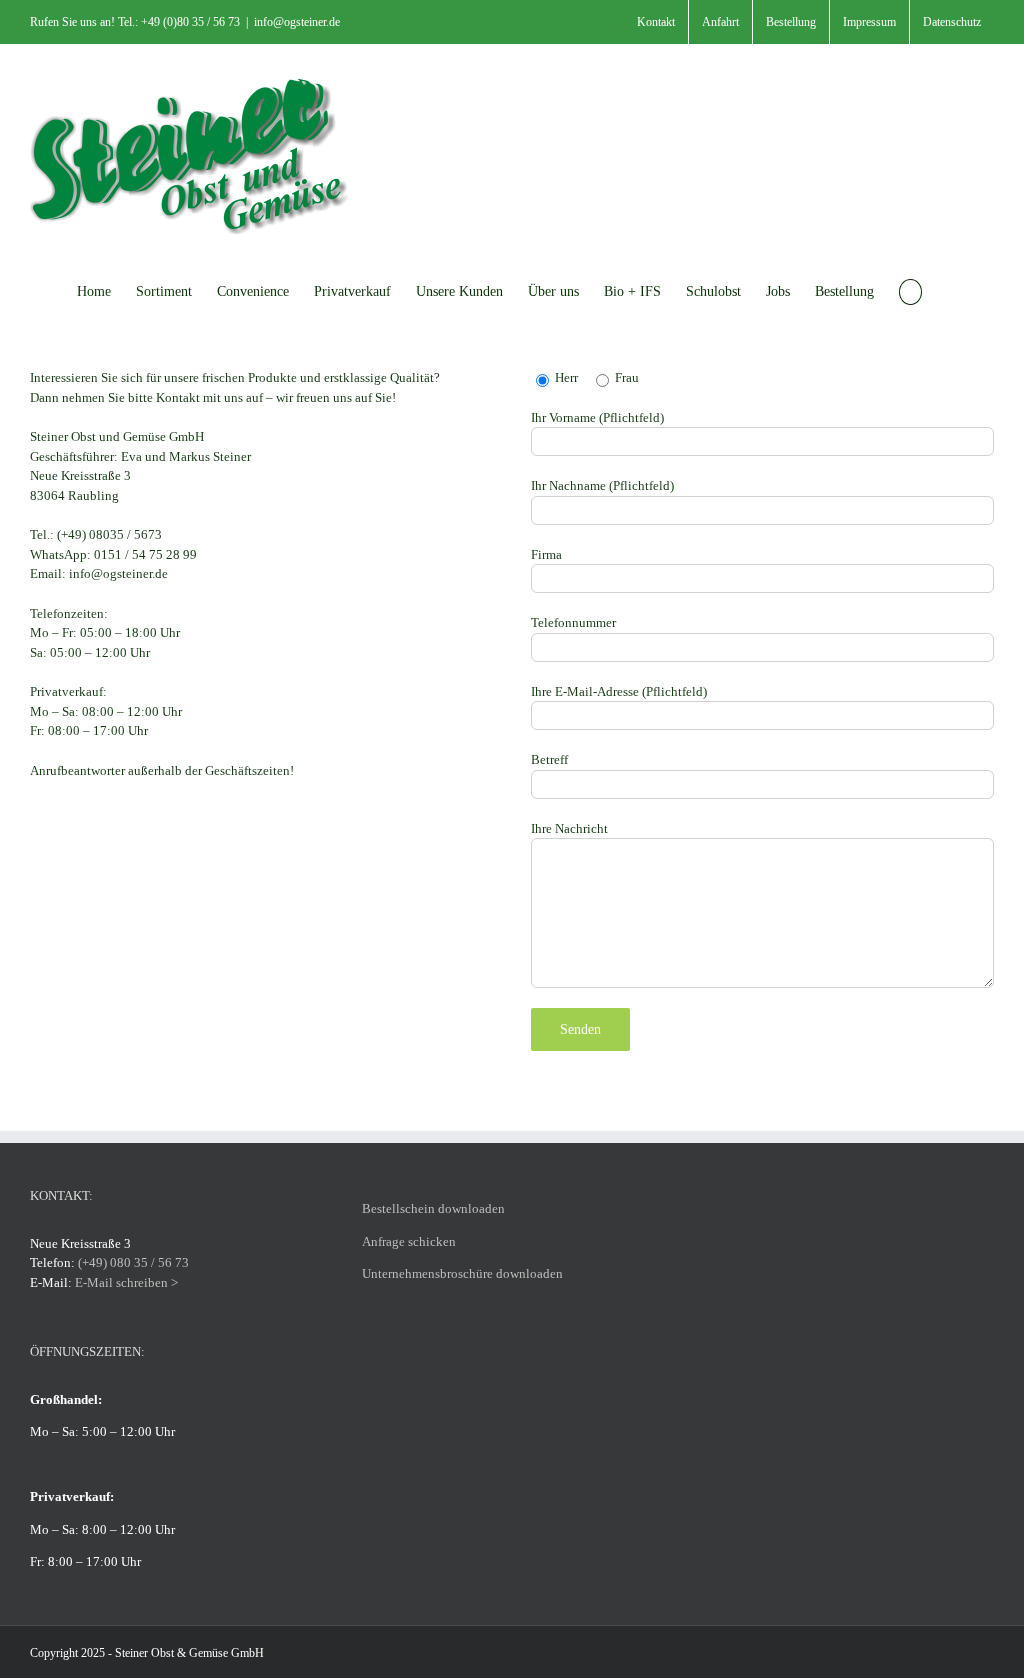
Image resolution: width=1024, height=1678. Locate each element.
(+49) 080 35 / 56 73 (133, 1262)
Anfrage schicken (409, 1241)
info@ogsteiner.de (297, 22)
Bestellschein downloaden (433, 1208)
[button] (910, 290)
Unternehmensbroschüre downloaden (462, 1273)
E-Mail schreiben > (126, 1282)
